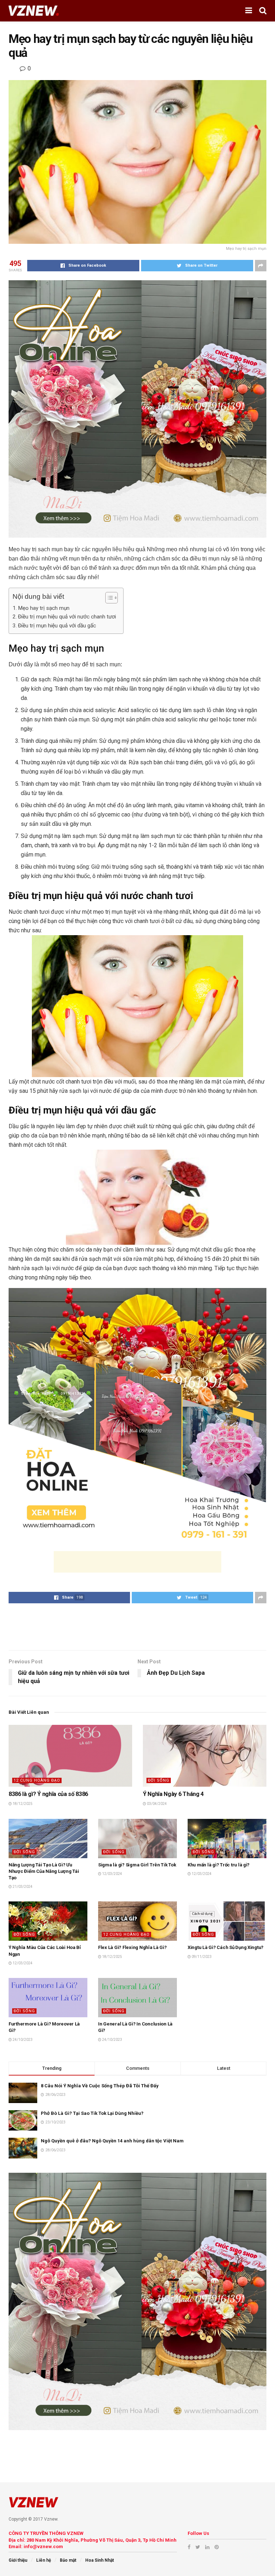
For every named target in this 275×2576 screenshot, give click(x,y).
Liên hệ (44, 2560)
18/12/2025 (22, 1804)
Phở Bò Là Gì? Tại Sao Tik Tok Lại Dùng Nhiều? (92, 2113)
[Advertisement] (137, 1562)
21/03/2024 (22, 1887)
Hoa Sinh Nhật (100, 2560)
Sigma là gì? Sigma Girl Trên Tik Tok (137, 1865)
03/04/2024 (156, 1804)
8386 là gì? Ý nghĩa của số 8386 (48, 1794)
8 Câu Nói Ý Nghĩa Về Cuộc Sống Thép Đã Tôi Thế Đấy (100, 2086)
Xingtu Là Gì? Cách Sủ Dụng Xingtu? (226, 1947)
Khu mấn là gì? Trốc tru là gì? (219, 1865)
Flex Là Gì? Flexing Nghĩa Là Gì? (132, 1947)
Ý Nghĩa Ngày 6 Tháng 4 (173, 1794)
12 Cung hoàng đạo (37, 1780)
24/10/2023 (22, 2040)
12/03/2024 (112, 1874)
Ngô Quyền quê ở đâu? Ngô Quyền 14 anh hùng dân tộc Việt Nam (112, 2141)
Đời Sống (159, 1780)
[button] (108, 598)
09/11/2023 (201, 1957)
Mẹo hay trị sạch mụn (44, 608)
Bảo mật (68, 2560)
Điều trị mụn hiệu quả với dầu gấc (57, 626)
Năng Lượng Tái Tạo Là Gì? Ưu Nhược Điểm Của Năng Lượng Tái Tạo (44, 1871)
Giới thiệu (18, 2560)
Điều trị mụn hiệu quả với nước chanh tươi (67, 617)
